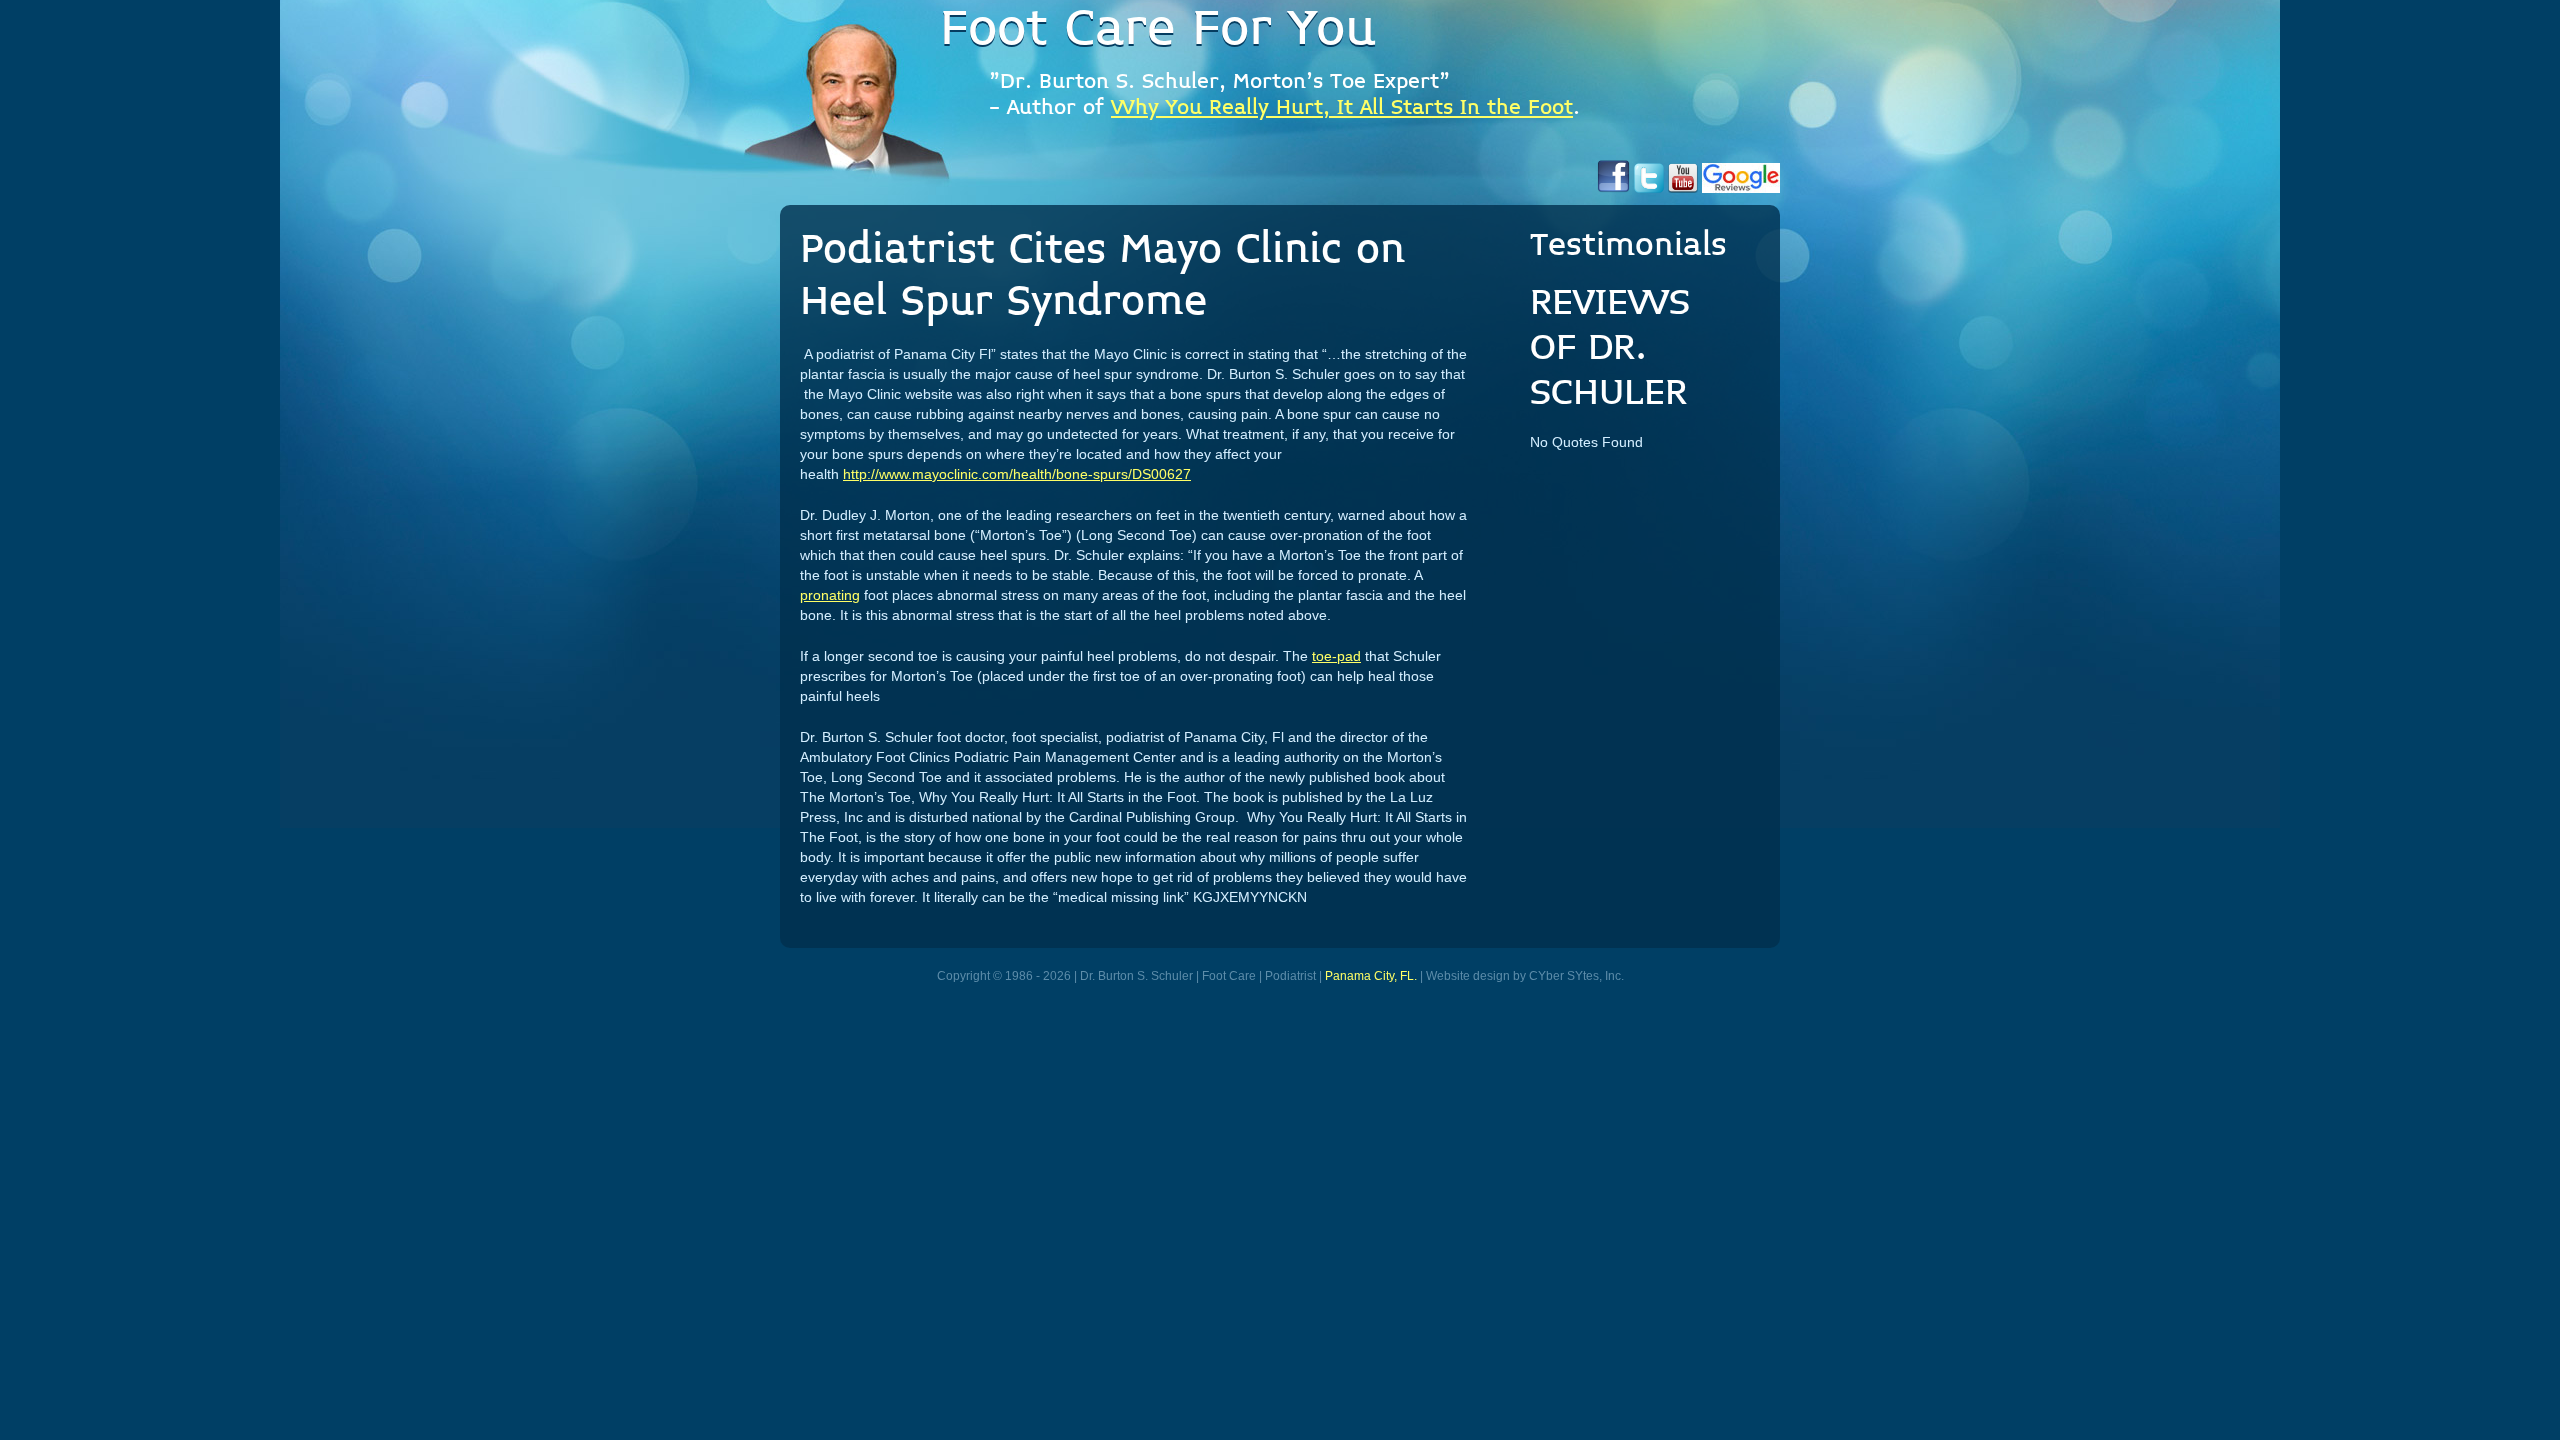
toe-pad (1336, 656)
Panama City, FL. (1371, 976)
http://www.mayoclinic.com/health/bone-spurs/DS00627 (1017, 474)
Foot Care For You (1158, 30)
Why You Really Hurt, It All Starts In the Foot (1342, 108)
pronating (830, 595)
